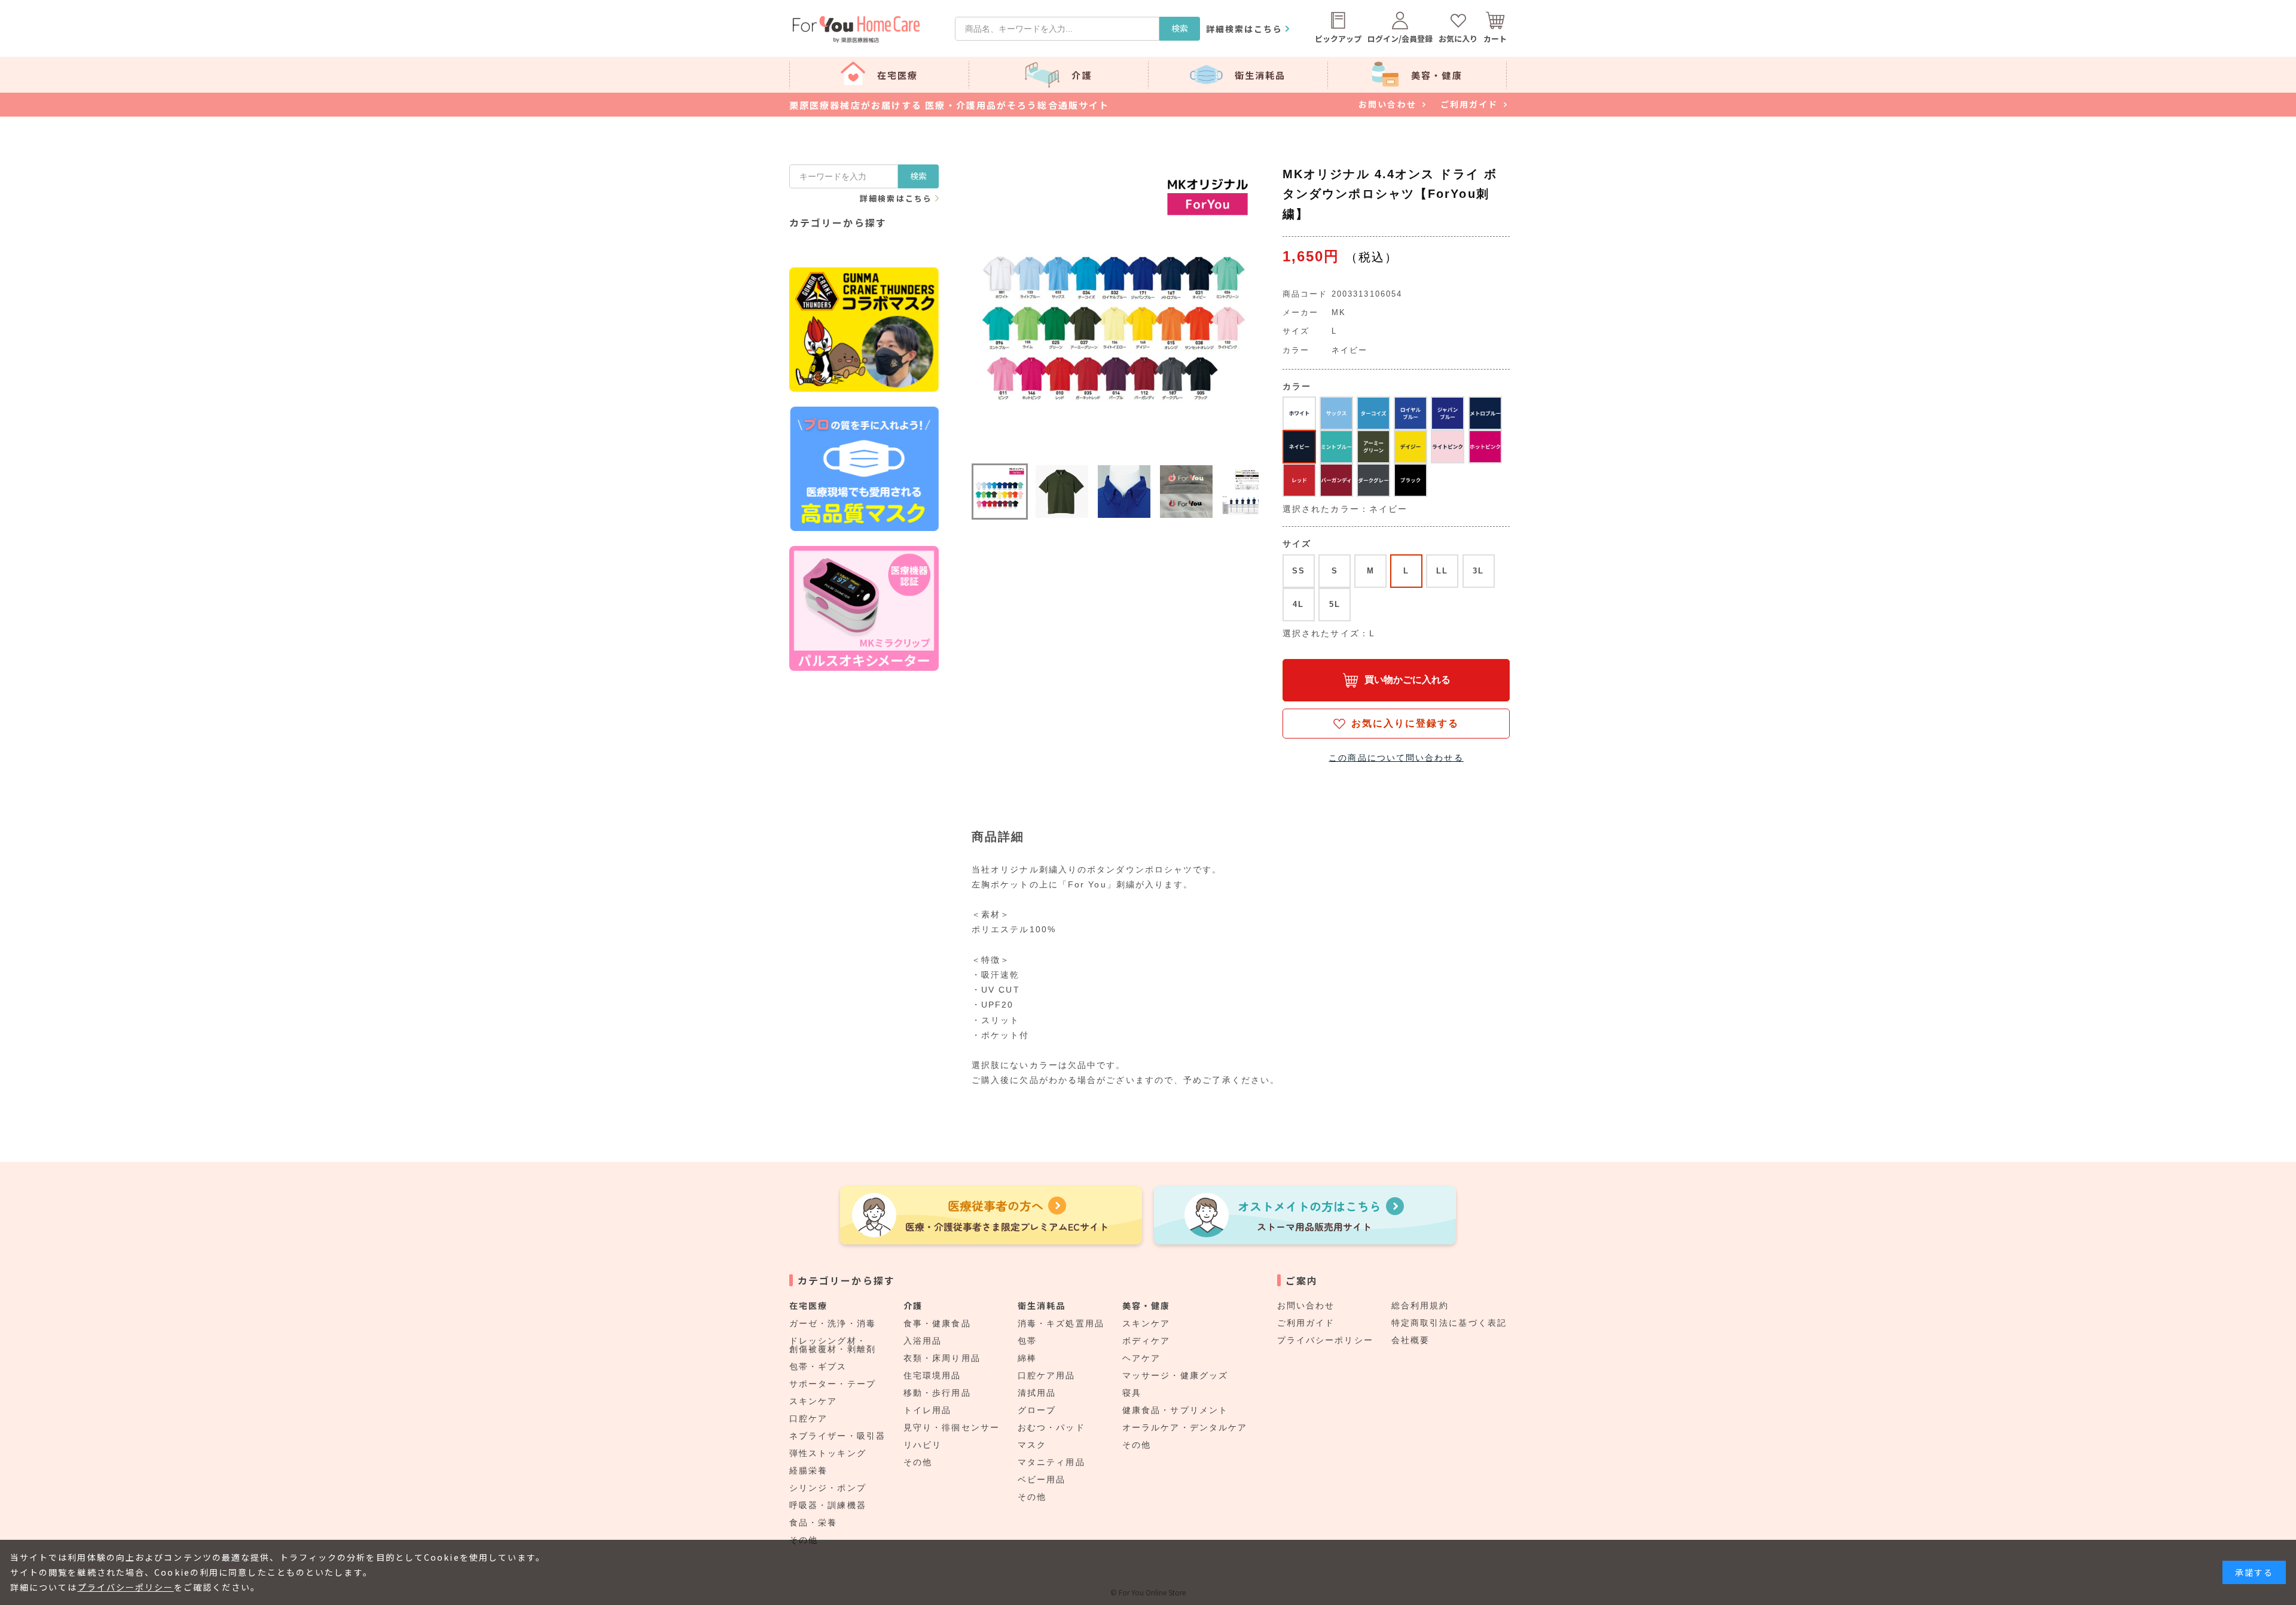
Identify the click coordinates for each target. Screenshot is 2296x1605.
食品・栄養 (813, 1522)
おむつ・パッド (1051, 1427)
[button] (1000, 492)
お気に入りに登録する (1405, 723)
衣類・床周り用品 (942, 1358)
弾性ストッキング (828, 1453)
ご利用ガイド (1306, 1323)
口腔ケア (808, 1418)
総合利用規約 (1420, 1305)
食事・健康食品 (937, 1323)
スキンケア (813, 1401)
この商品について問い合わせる (1396, 758)
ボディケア (1147, 1341)
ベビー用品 (1042, 1479)
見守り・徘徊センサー (952, 1427)
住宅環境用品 (932, 1375)
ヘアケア (1141, 1358)
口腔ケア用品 (1047, 1375)
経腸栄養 (808, 1470)
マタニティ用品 (1051, 1462)
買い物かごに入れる (1407, 680)
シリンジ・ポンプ (828, 1488)
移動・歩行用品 (937, 1393)
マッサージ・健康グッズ (1175, 1375)
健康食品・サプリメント (1175, 1410)
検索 (1180, 28)
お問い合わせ (1306, 1305)
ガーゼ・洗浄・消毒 (833, 1323)
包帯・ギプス (818, 1366)
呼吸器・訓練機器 (828, 1505)
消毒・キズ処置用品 (1061, 1323)
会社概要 (1410, 1340)
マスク (1032, 1445)
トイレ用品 (928, 1410)
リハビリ (923, 1445)
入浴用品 (923, 1341)
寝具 (1132, 1393)
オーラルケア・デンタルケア (1185, 1427)
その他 (918, 1462)
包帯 (1027, 1341)
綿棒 (1027, 1358)
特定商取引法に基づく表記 (1449, 1323)
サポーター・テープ (833, 1384)
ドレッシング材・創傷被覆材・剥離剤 (833, 1345)
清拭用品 (1037, 1393)
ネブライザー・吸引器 (837, 1436)
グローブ (1037, 1410)
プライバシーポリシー (1325, 1340)
